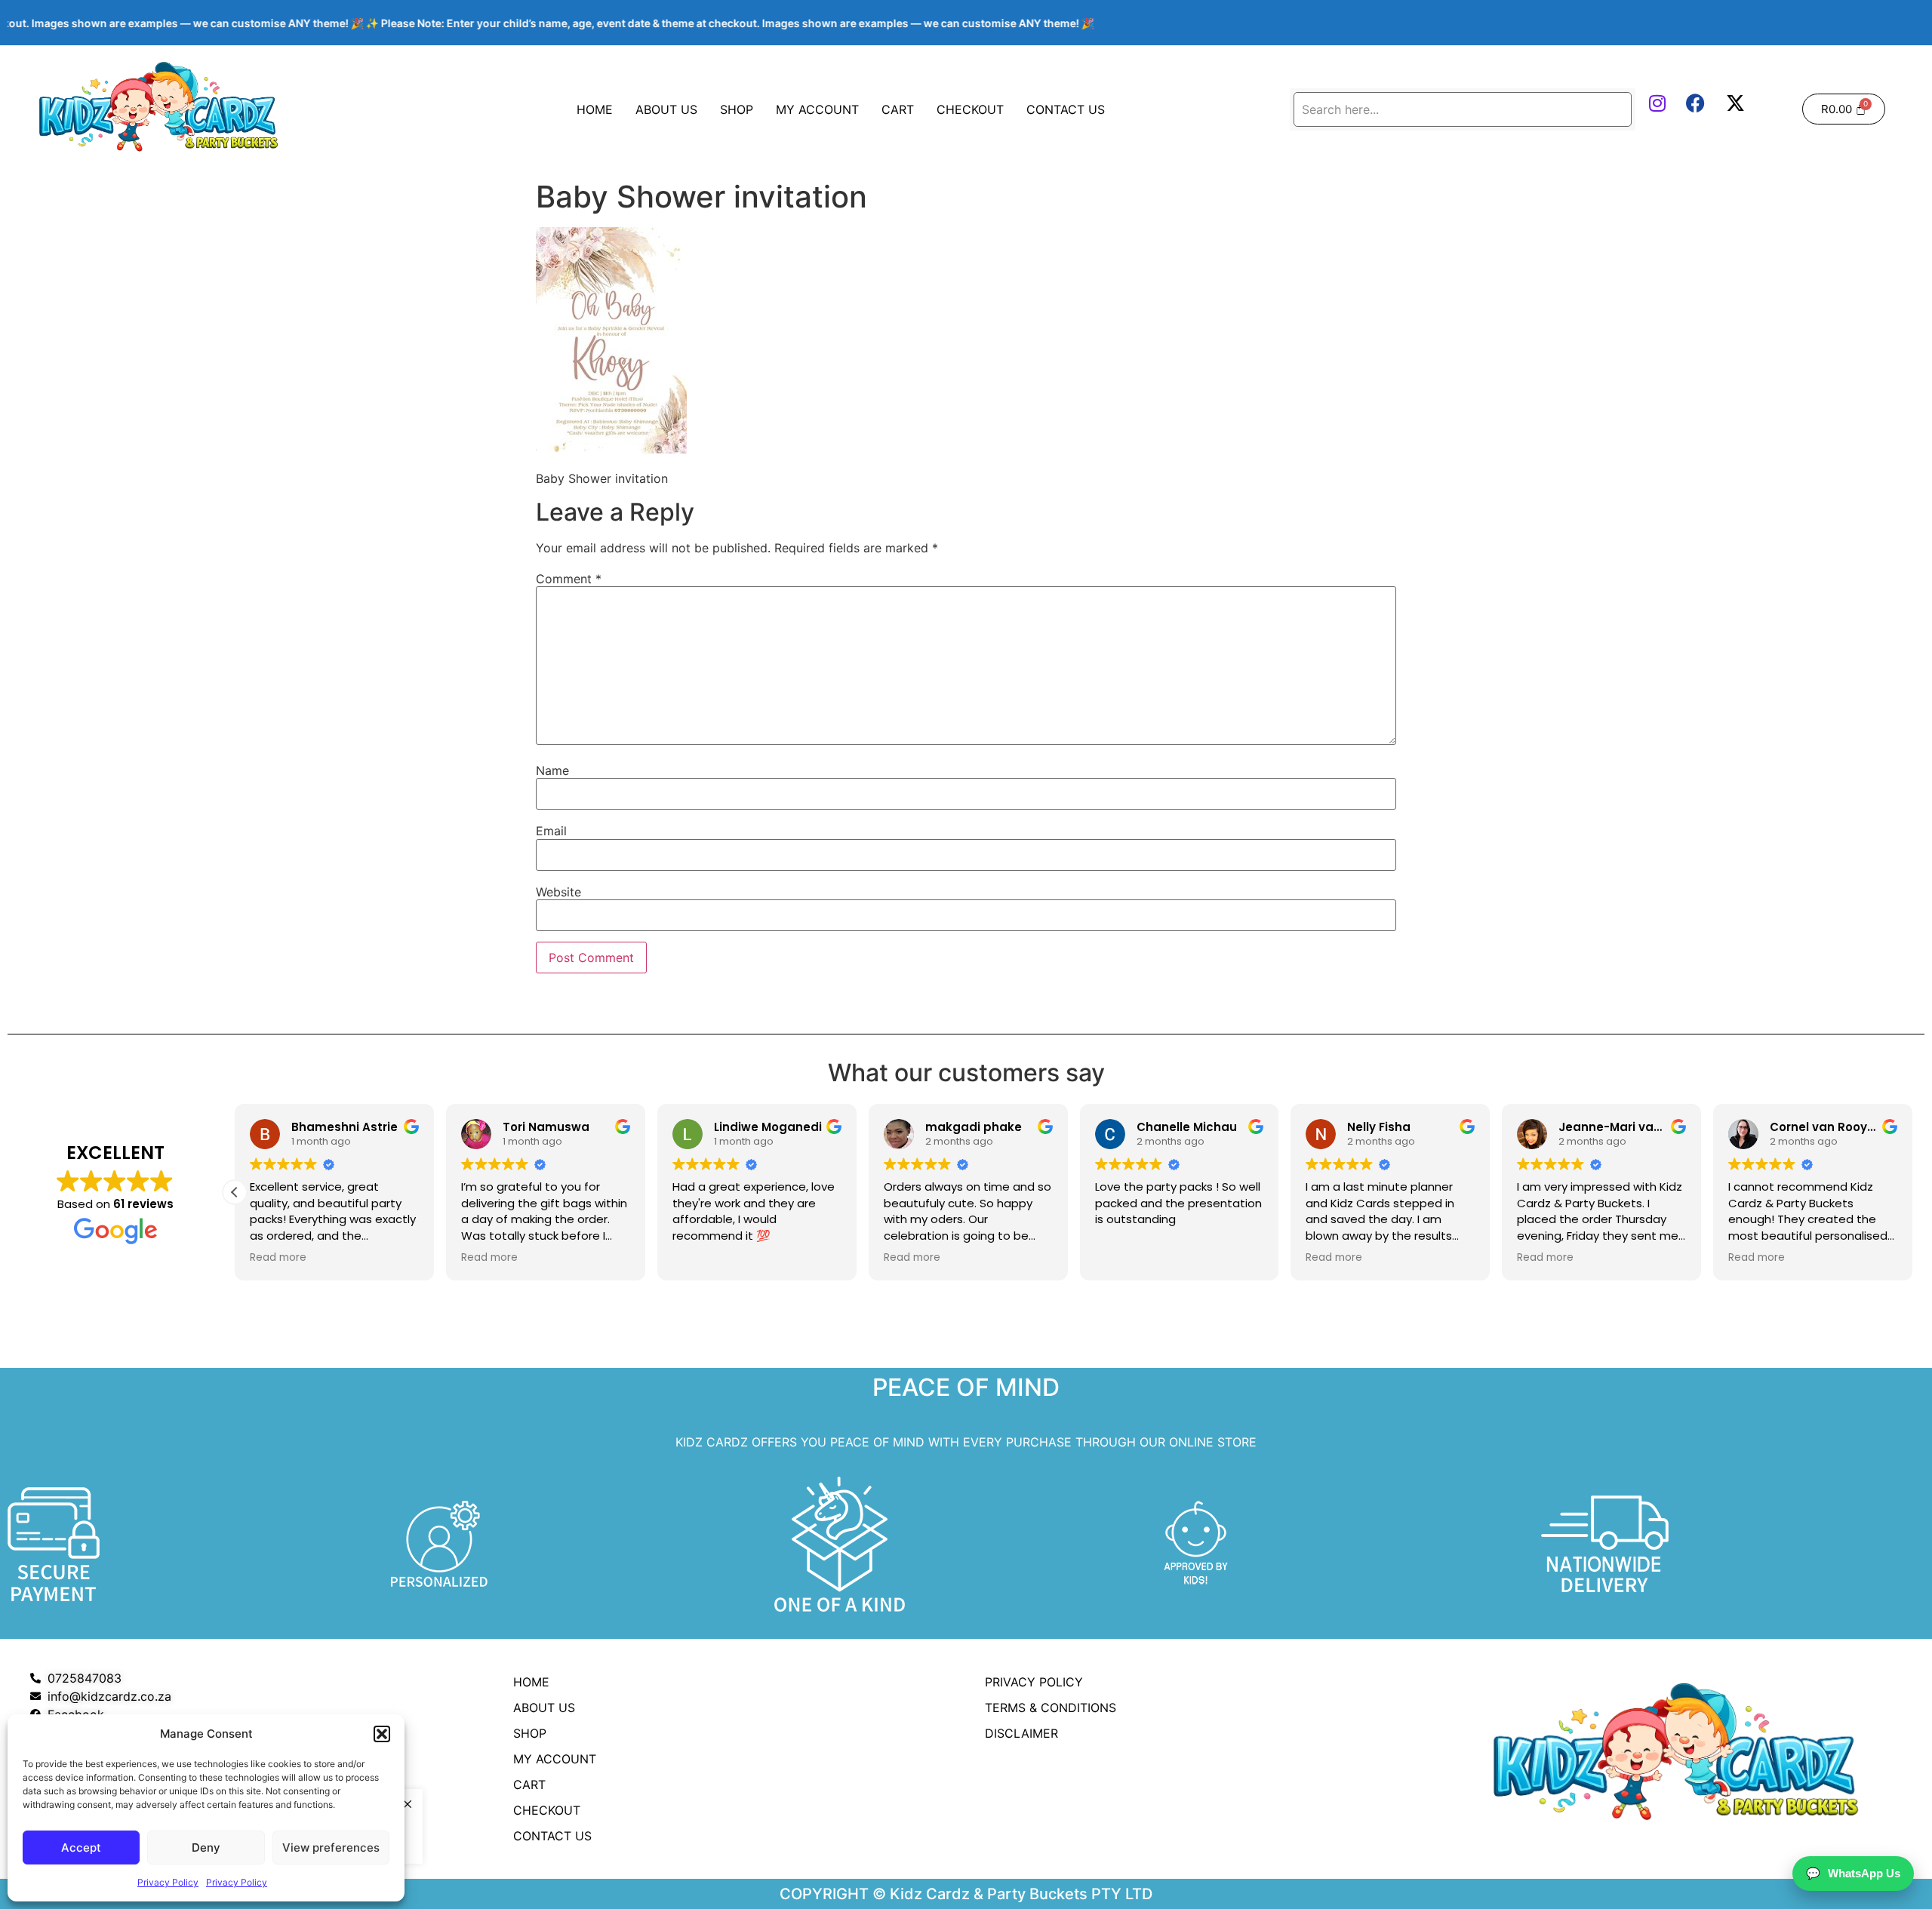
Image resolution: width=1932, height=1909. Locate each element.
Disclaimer (1021, 1733)
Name (552, 770)
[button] (382, 1734)
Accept (81, 1848)
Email (551, 831)
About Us (666, 109)
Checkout (970, 109)
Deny (206, 1848)
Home (595, 109)
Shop (737, 109)
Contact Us (1066, 109)
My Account (817, 109)
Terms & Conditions (1051, 1708)
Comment (569, 579)
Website (558, 892)
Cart (898, 109)
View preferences (331, 1848)
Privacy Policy (168, 1882)
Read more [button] (278, 1258)
